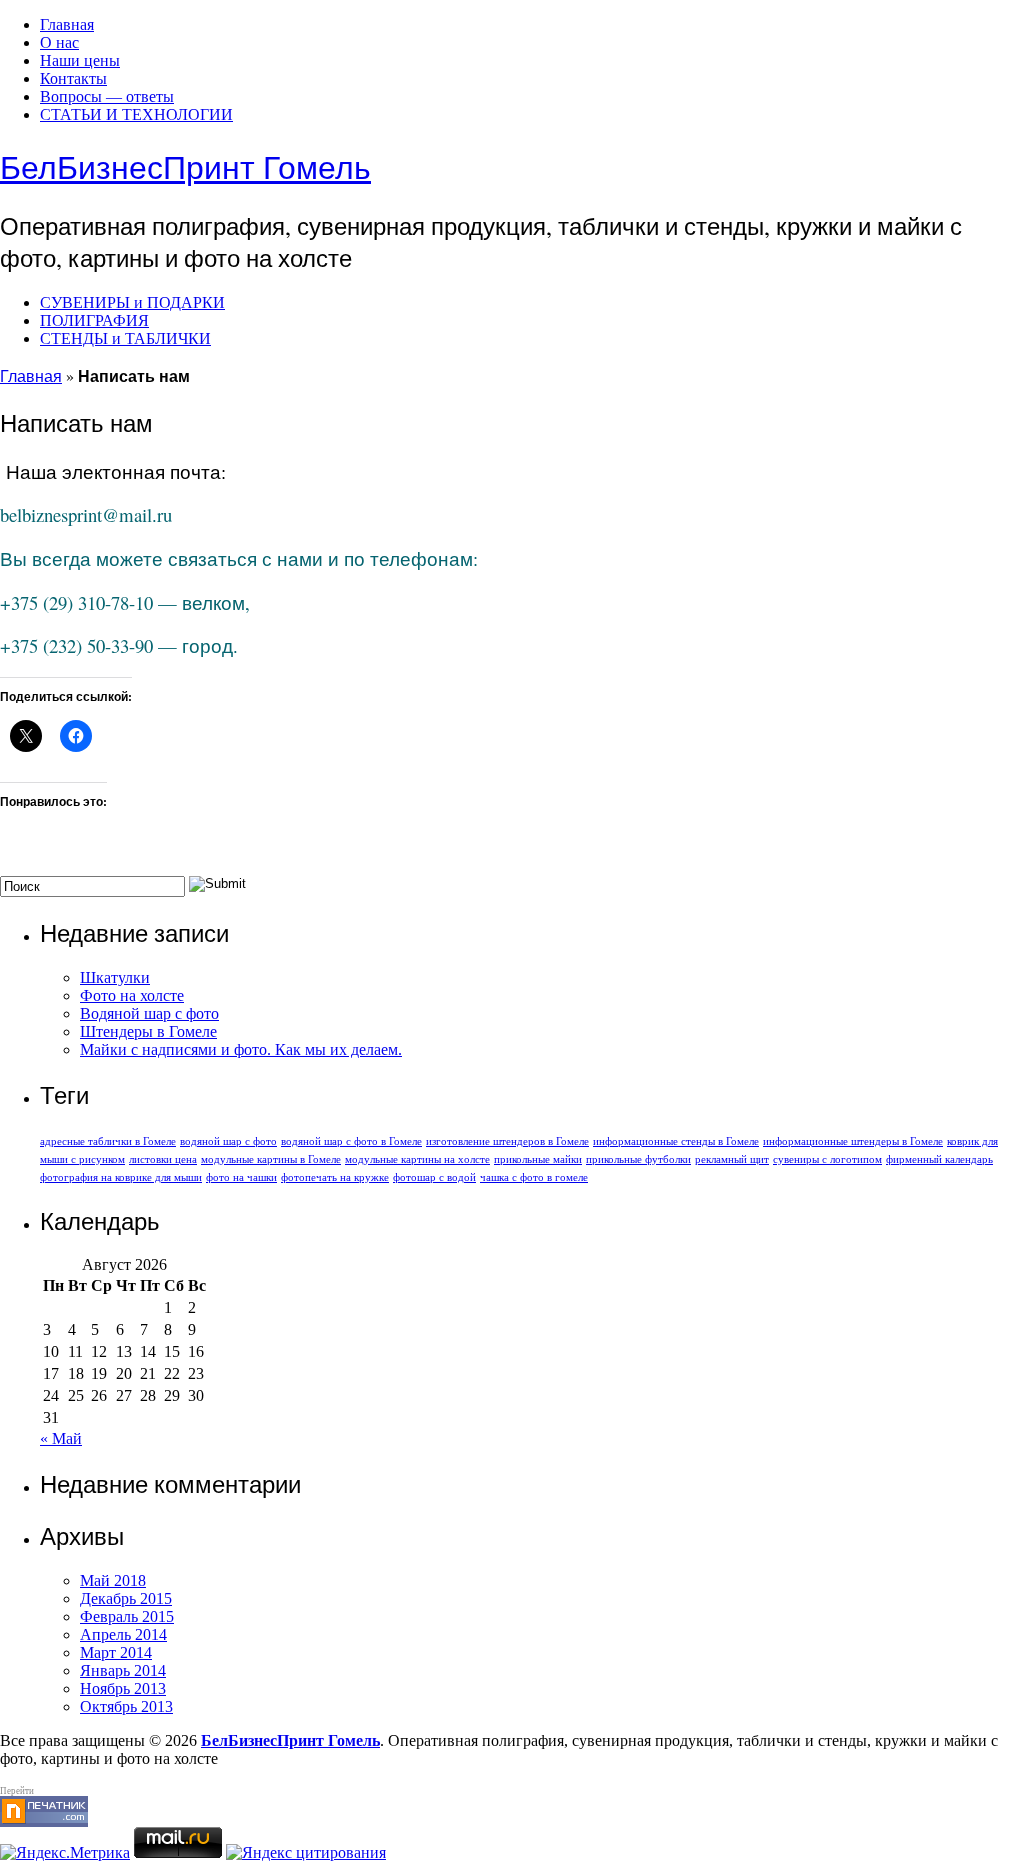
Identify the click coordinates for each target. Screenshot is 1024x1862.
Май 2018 (113, 1580)
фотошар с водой (434, 1177)
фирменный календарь (939, 1159)
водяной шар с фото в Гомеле (351, 1141)
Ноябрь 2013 (123, 1688)
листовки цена (163, 1159)
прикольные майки (538, 1159)
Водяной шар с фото (149, 1013)
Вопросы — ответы (107, 96)
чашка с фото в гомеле (534, 1177)
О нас (59, 42)
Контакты (73, 78)
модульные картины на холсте (417, 1159)
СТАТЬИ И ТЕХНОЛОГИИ (136, 114)
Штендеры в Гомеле (148, 1031)
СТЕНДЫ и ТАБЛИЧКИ (125, 338)
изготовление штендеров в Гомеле (507, 1141)
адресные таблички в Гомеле (108, 1141)
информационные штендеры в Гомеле (853, 1141)
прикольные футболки (638, 1159)
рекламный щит (732, 1159)
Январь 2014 (123, 1670)
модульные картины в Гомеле (271, 1159)
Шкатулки (115, 977)
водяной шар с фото (228, 1141)
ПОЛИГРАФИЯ (94, 320)
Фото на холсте (132, 995)
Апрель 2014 (123, 1634)
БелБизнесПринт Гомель (185, 166)
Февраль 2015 (127, 1616)
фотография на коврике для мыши (121, 1177)
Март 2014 (116, 1652)
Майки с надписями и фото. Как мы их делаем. (241, 1049)
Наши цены (80, 60)
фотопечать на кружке (335, 1177)
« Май (61, 1438)
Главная (67, 24)
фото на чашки (241, 1177)
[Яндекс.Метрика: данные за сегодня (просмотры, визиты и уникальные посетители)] (65, 1853)
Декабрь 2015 (126, 1598)
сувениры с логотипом (827, 1159)
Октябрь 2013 (126, 1706)
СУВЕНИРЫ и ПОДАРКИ (132, 302)
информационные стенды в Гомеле (676, 1141)
